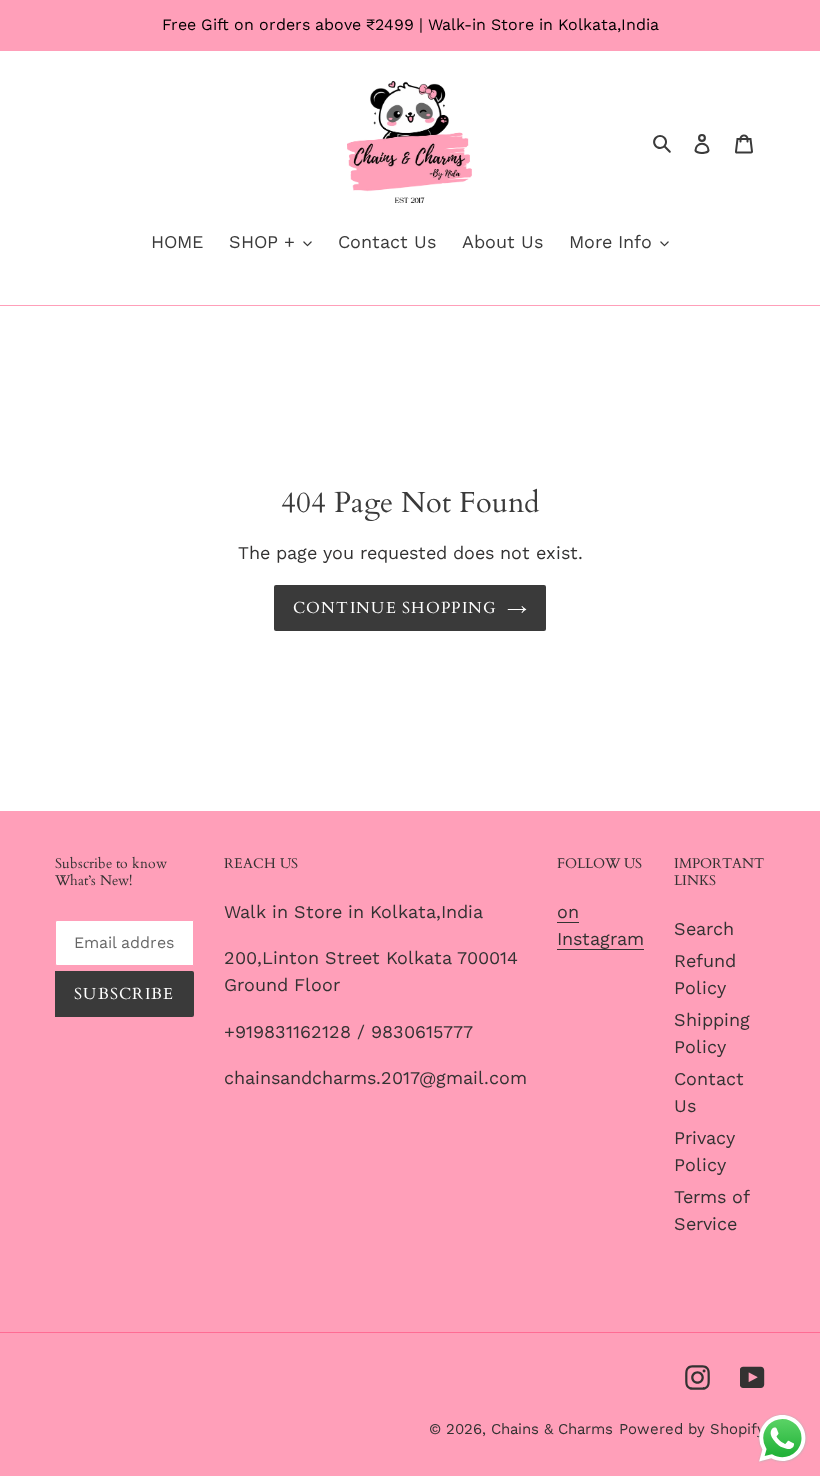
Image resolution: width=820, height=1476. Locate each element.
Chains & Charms (552, 1429)
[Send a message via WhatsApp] (782, 1438)
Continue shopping (395, 608)
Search (704, 928)
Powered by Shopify (692, 1429)
